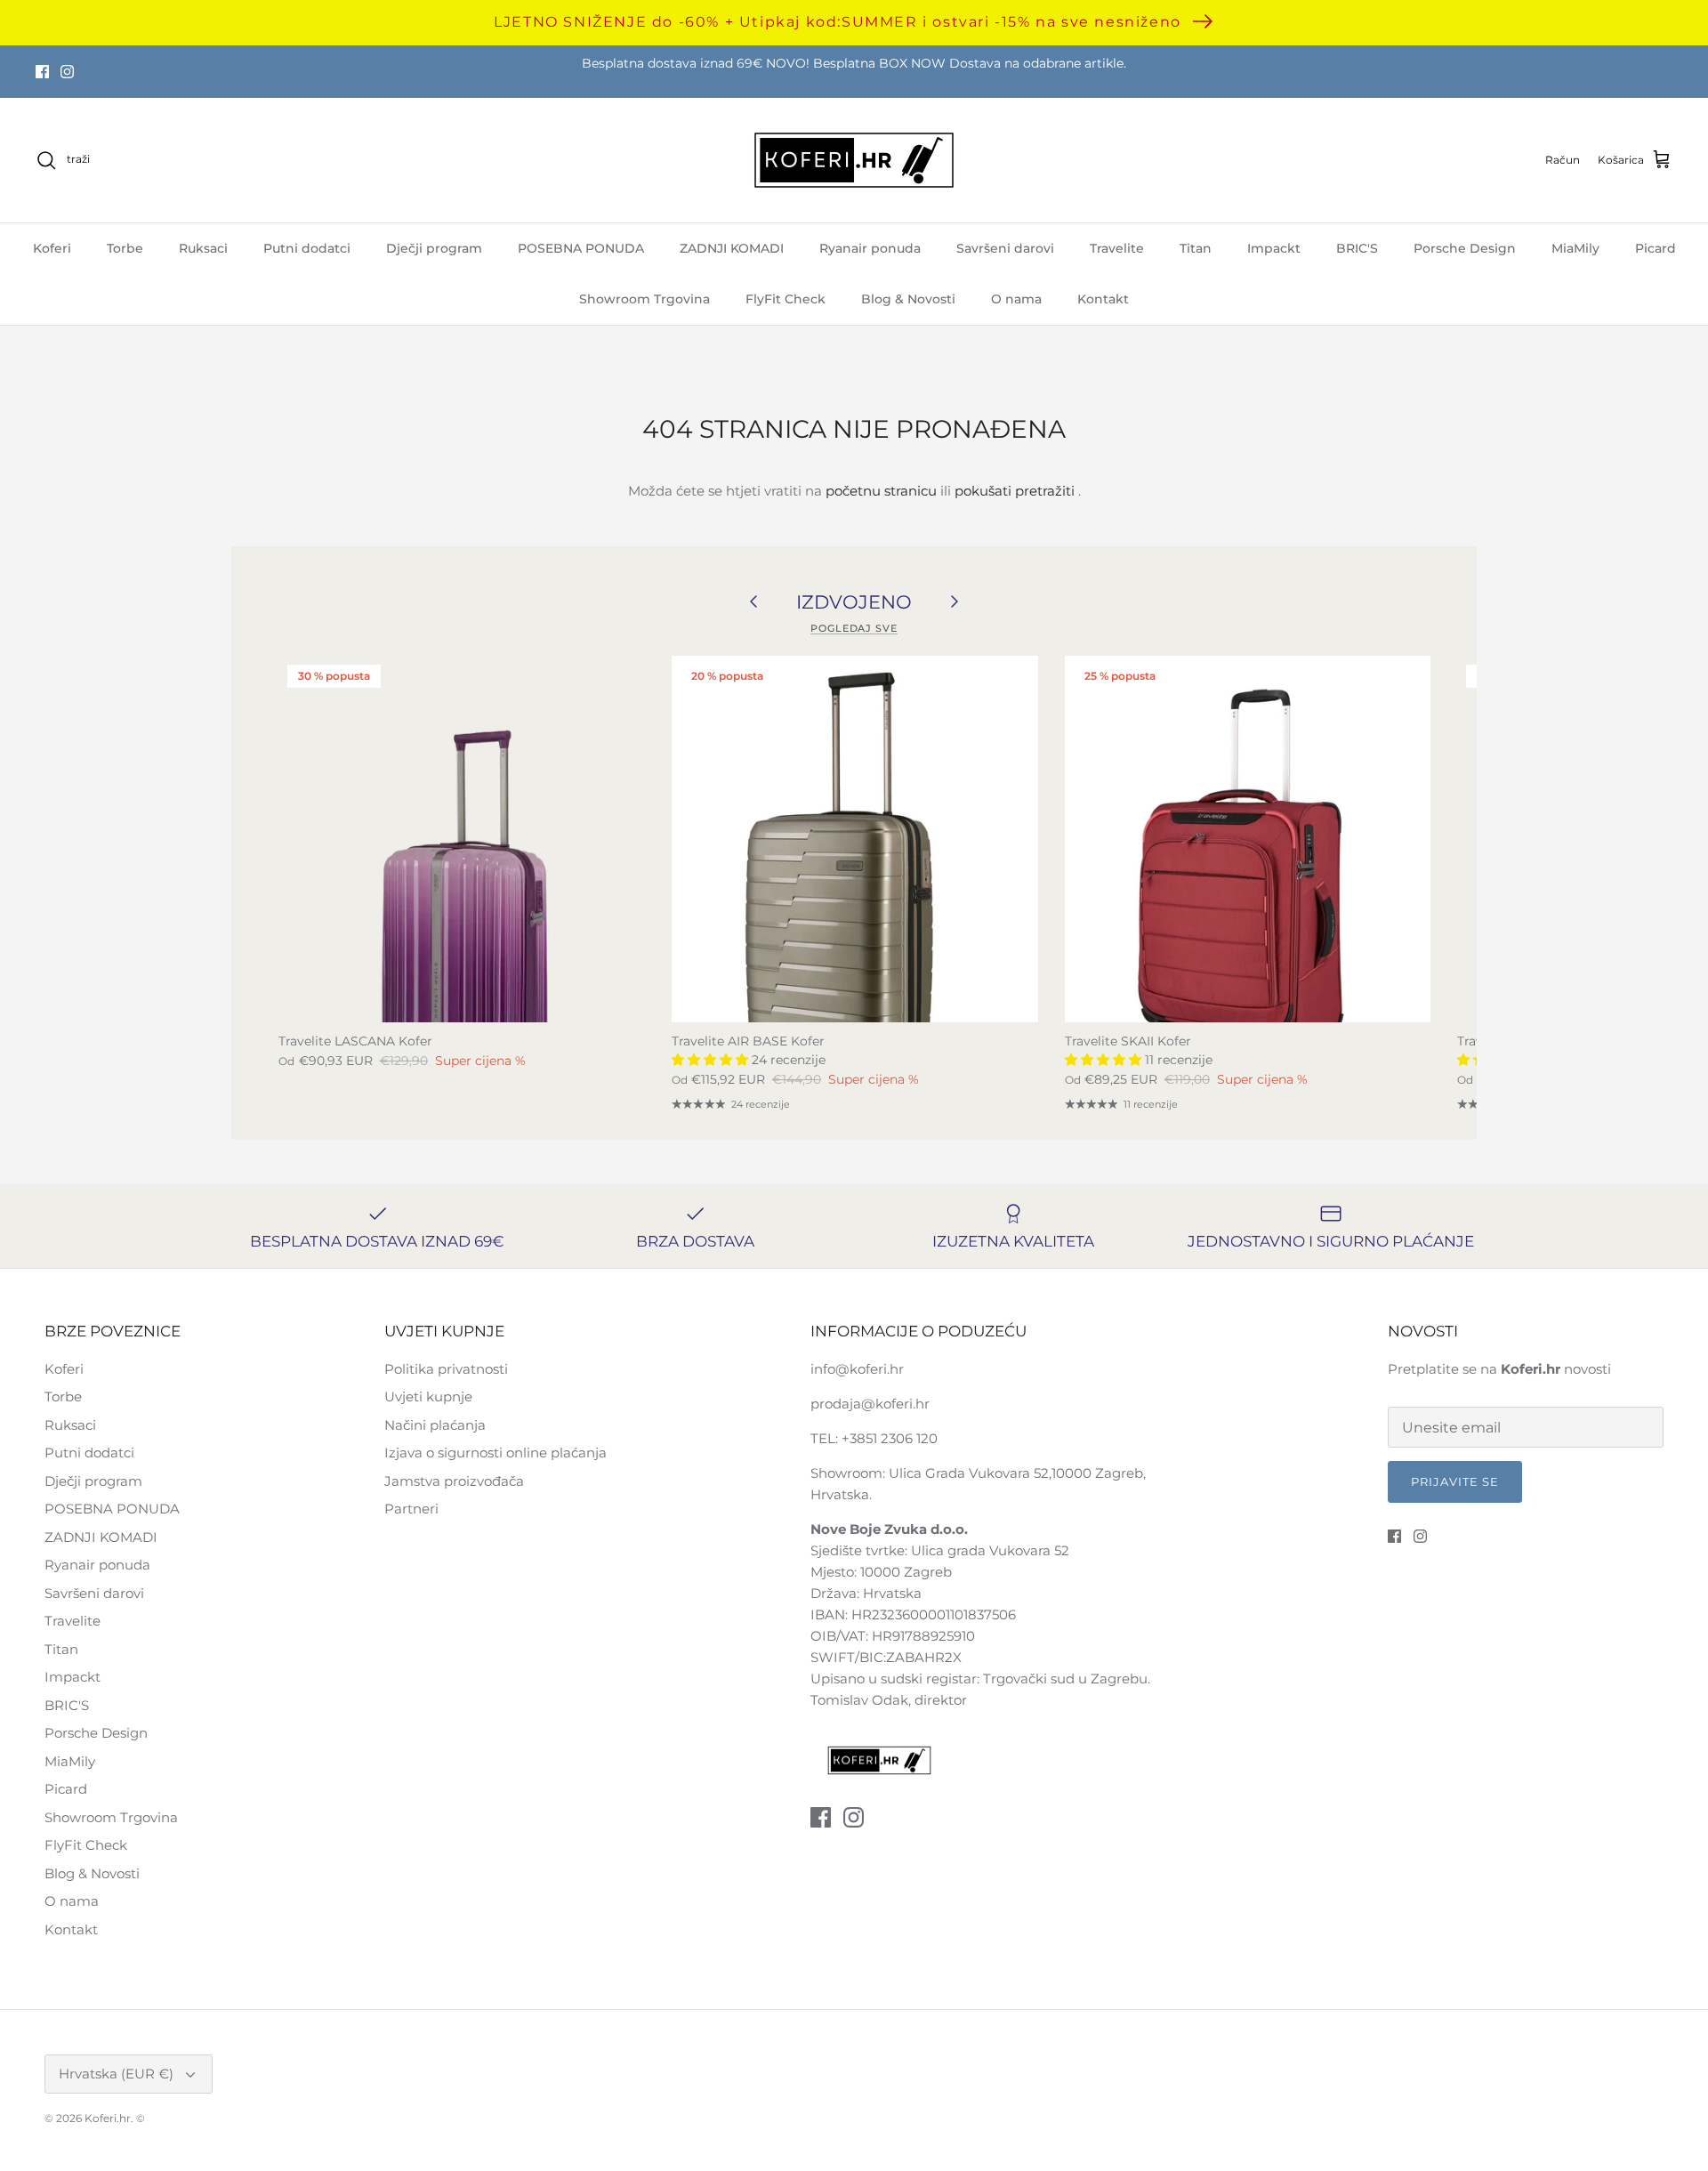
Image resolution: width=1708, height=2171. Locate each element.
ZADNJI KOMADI (732, 248)
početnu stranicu (881, 491)
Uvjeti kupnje (428, 1396)
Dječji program (434, 248)
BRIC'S (1357, 248)
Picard (1656, 248)
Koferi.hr (108, 2118)
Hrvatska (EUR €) (116, 2074)
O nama (1016, 299)
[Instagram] (67, 72)
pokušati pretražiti (1015, 491)
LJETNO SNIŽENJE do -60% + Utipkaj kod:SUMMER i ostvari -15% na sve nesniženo (838, 22)
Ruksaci (203, 248)
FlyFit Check (786, 299)
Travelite (1117, 248)
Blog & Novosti (908, 299)
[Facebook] (42, 72)
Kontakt (1103, 299)
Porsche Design (1465, 248)
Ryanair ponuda (870, 248)
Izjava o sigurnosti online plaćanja (495, 1453)
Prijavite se (1455, 1481)
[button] (712, 1060)
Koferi (52, 248)
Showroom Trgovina (645, 299)
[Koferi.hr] (854, 160)
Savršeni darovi (1005, 248)
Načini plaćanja (435, 1425)
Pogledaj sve (854, 628)
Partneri (411, 1509)
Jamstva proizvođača (454, 1481)
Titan (1196, 248)
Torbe (125, 248)
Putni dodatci (307, 248)
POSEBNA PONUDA (581, 248)
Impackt (1274, 248)
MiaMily (1575, 248)
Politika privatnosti (446, 1369)
